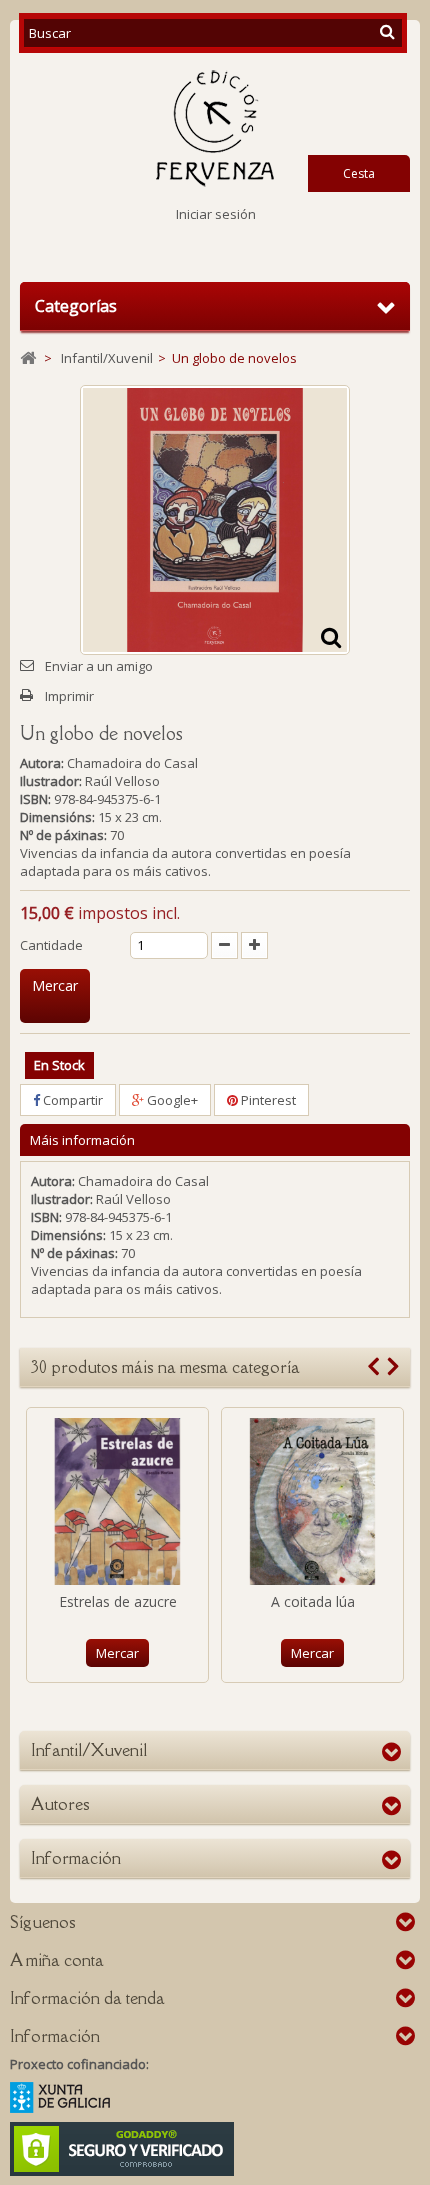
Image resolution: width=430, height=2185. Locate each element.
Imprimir (69, 696)
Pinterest (267, 1100)
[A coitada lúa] (312, 1501)
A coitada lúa (313, 1601)
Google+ (171, 1100)
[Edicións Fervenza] (215, 128)
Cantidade (51, 945)
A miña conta (57, 1960)
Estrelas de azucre (118, 1601)
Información (76, 1858)
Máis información (82, 1140)
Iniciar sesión (216, 214)
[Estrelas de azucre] (117, 1501)
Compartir (71, 1100)
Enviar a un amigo (99, 666)
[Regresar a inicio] (28, 358)
